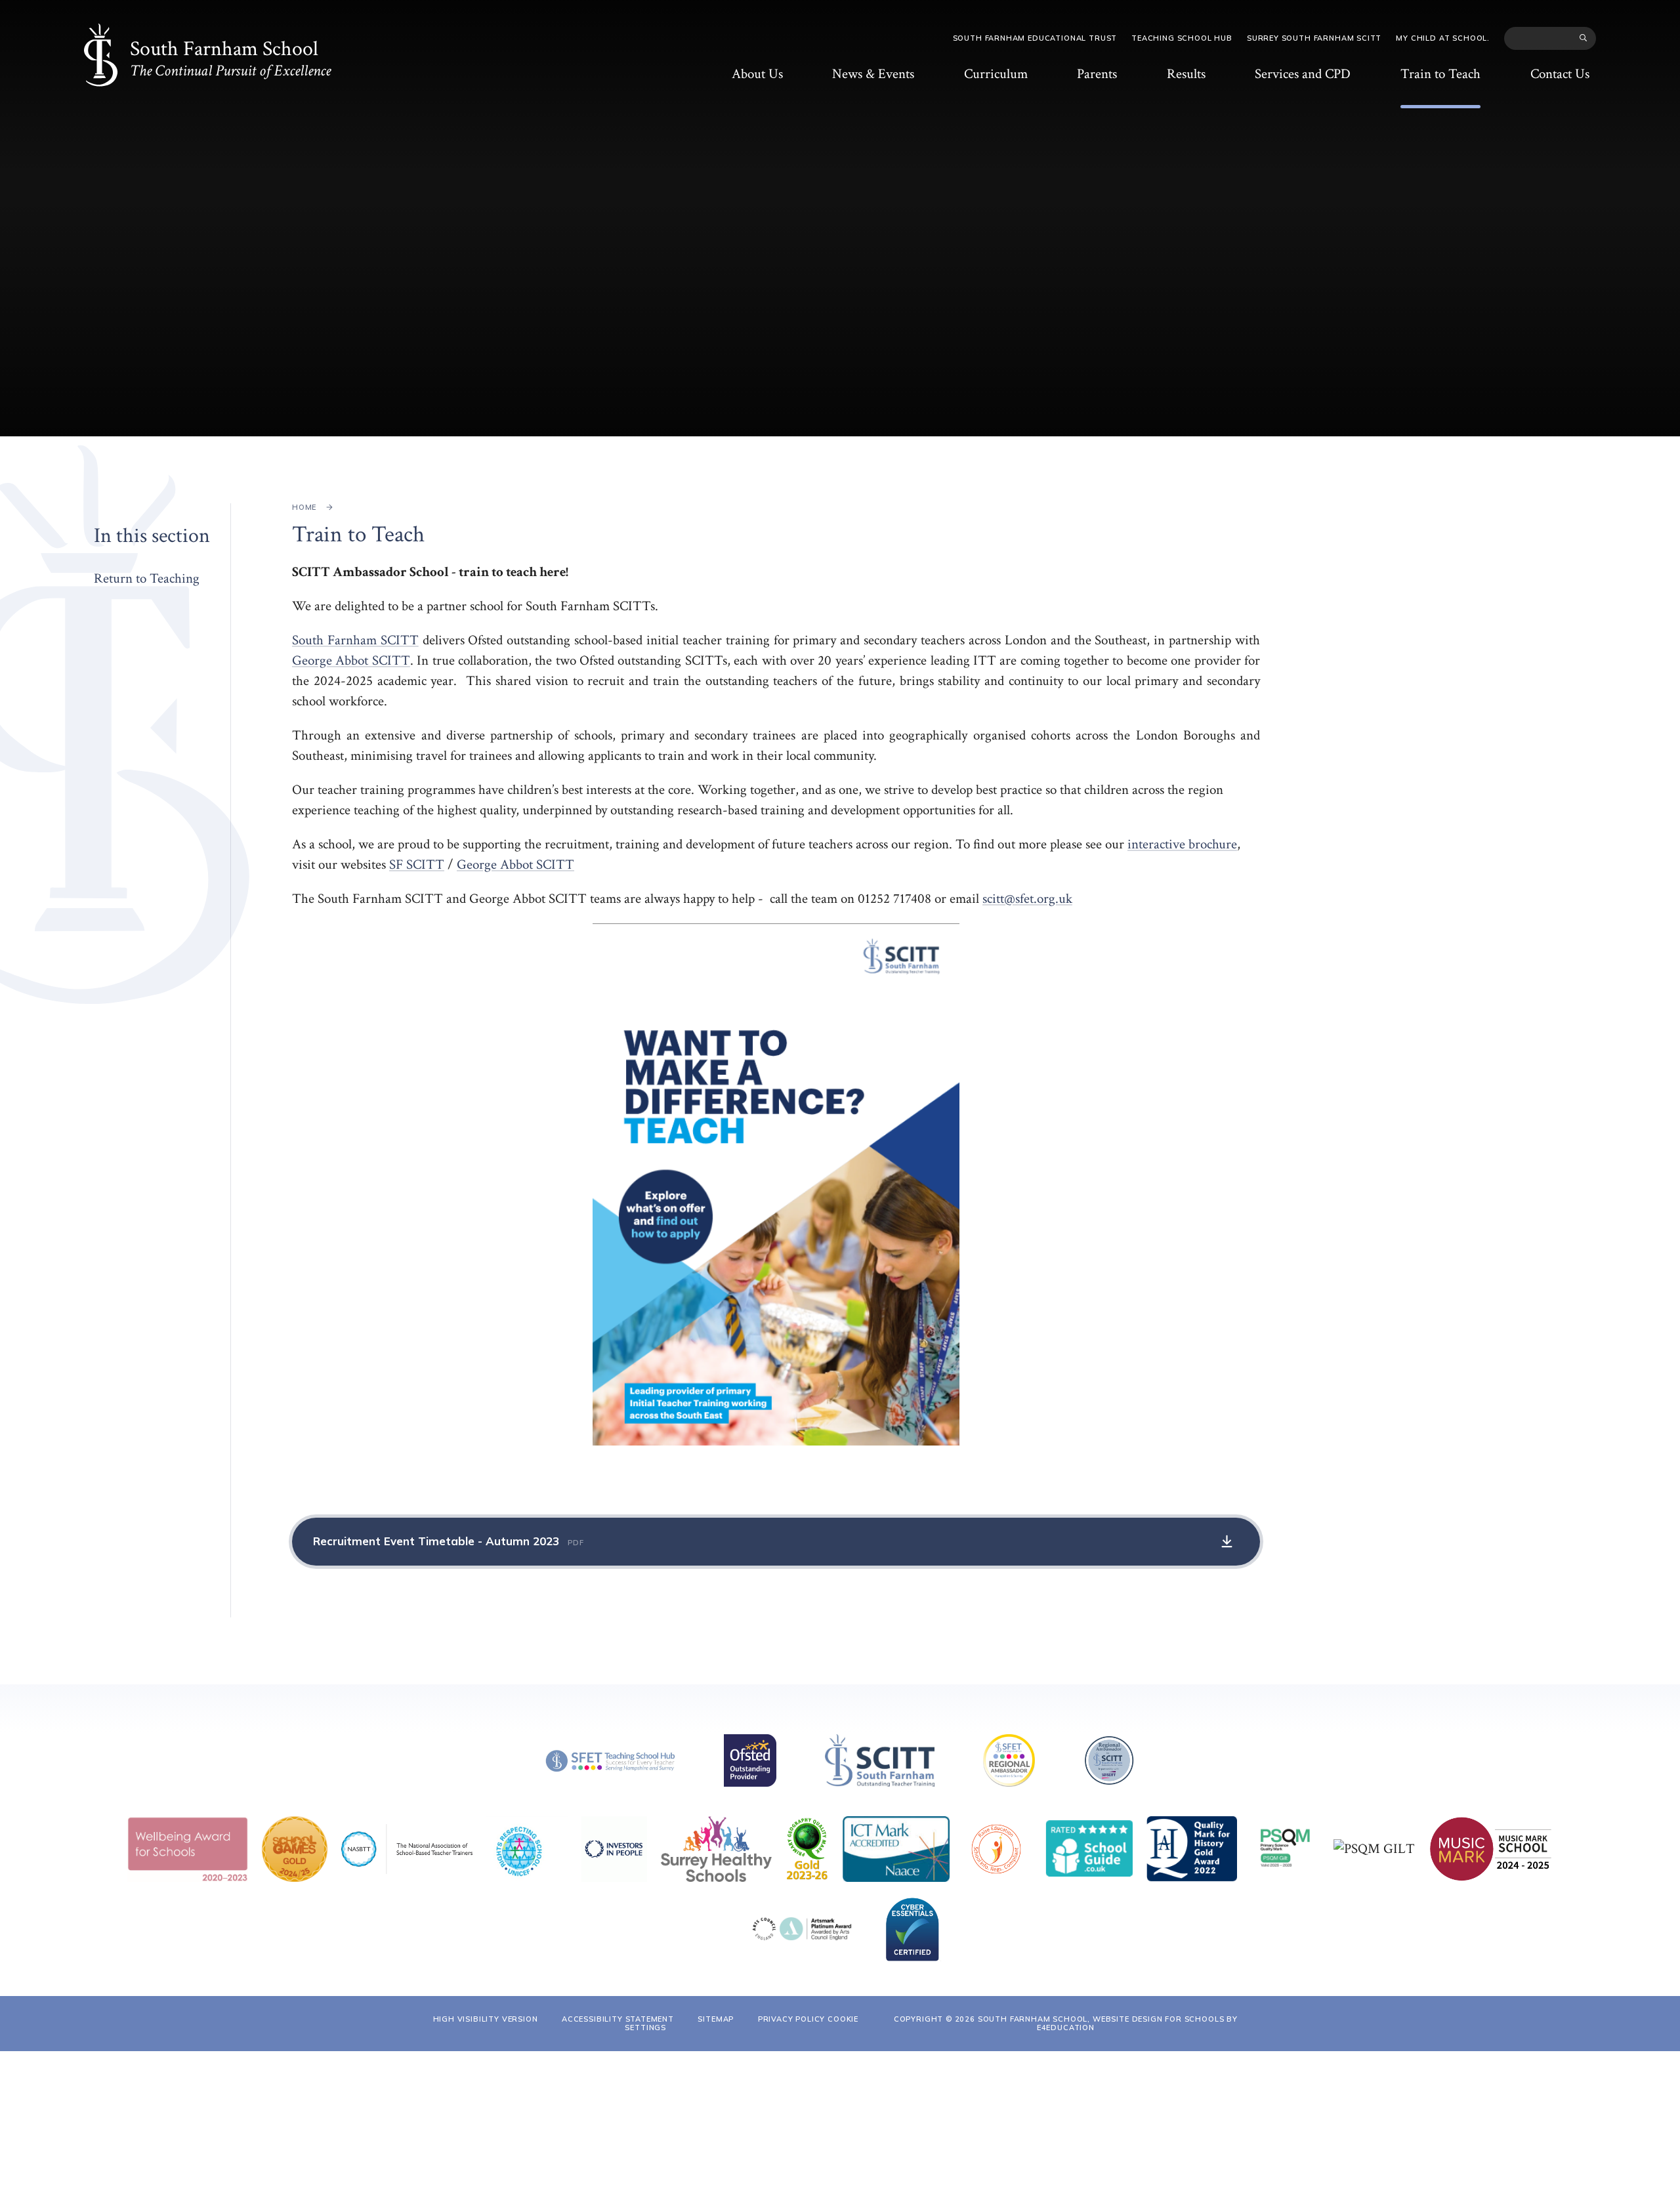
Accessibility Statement (618, 2019)
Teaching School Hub (1182, 38)
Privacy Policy (792, 2019)
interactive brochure (1182, 844)
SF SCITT (417, 864)
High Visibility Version (486, 2019)
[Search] (1584, 38)
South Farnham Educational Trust (1035, 38)
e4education (1066, 2028)
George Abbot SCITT (351, 660)
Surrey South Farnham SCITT (1314, 38)
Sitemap (716, 2019)
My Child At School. (1443, 38)
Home (304, 507)
